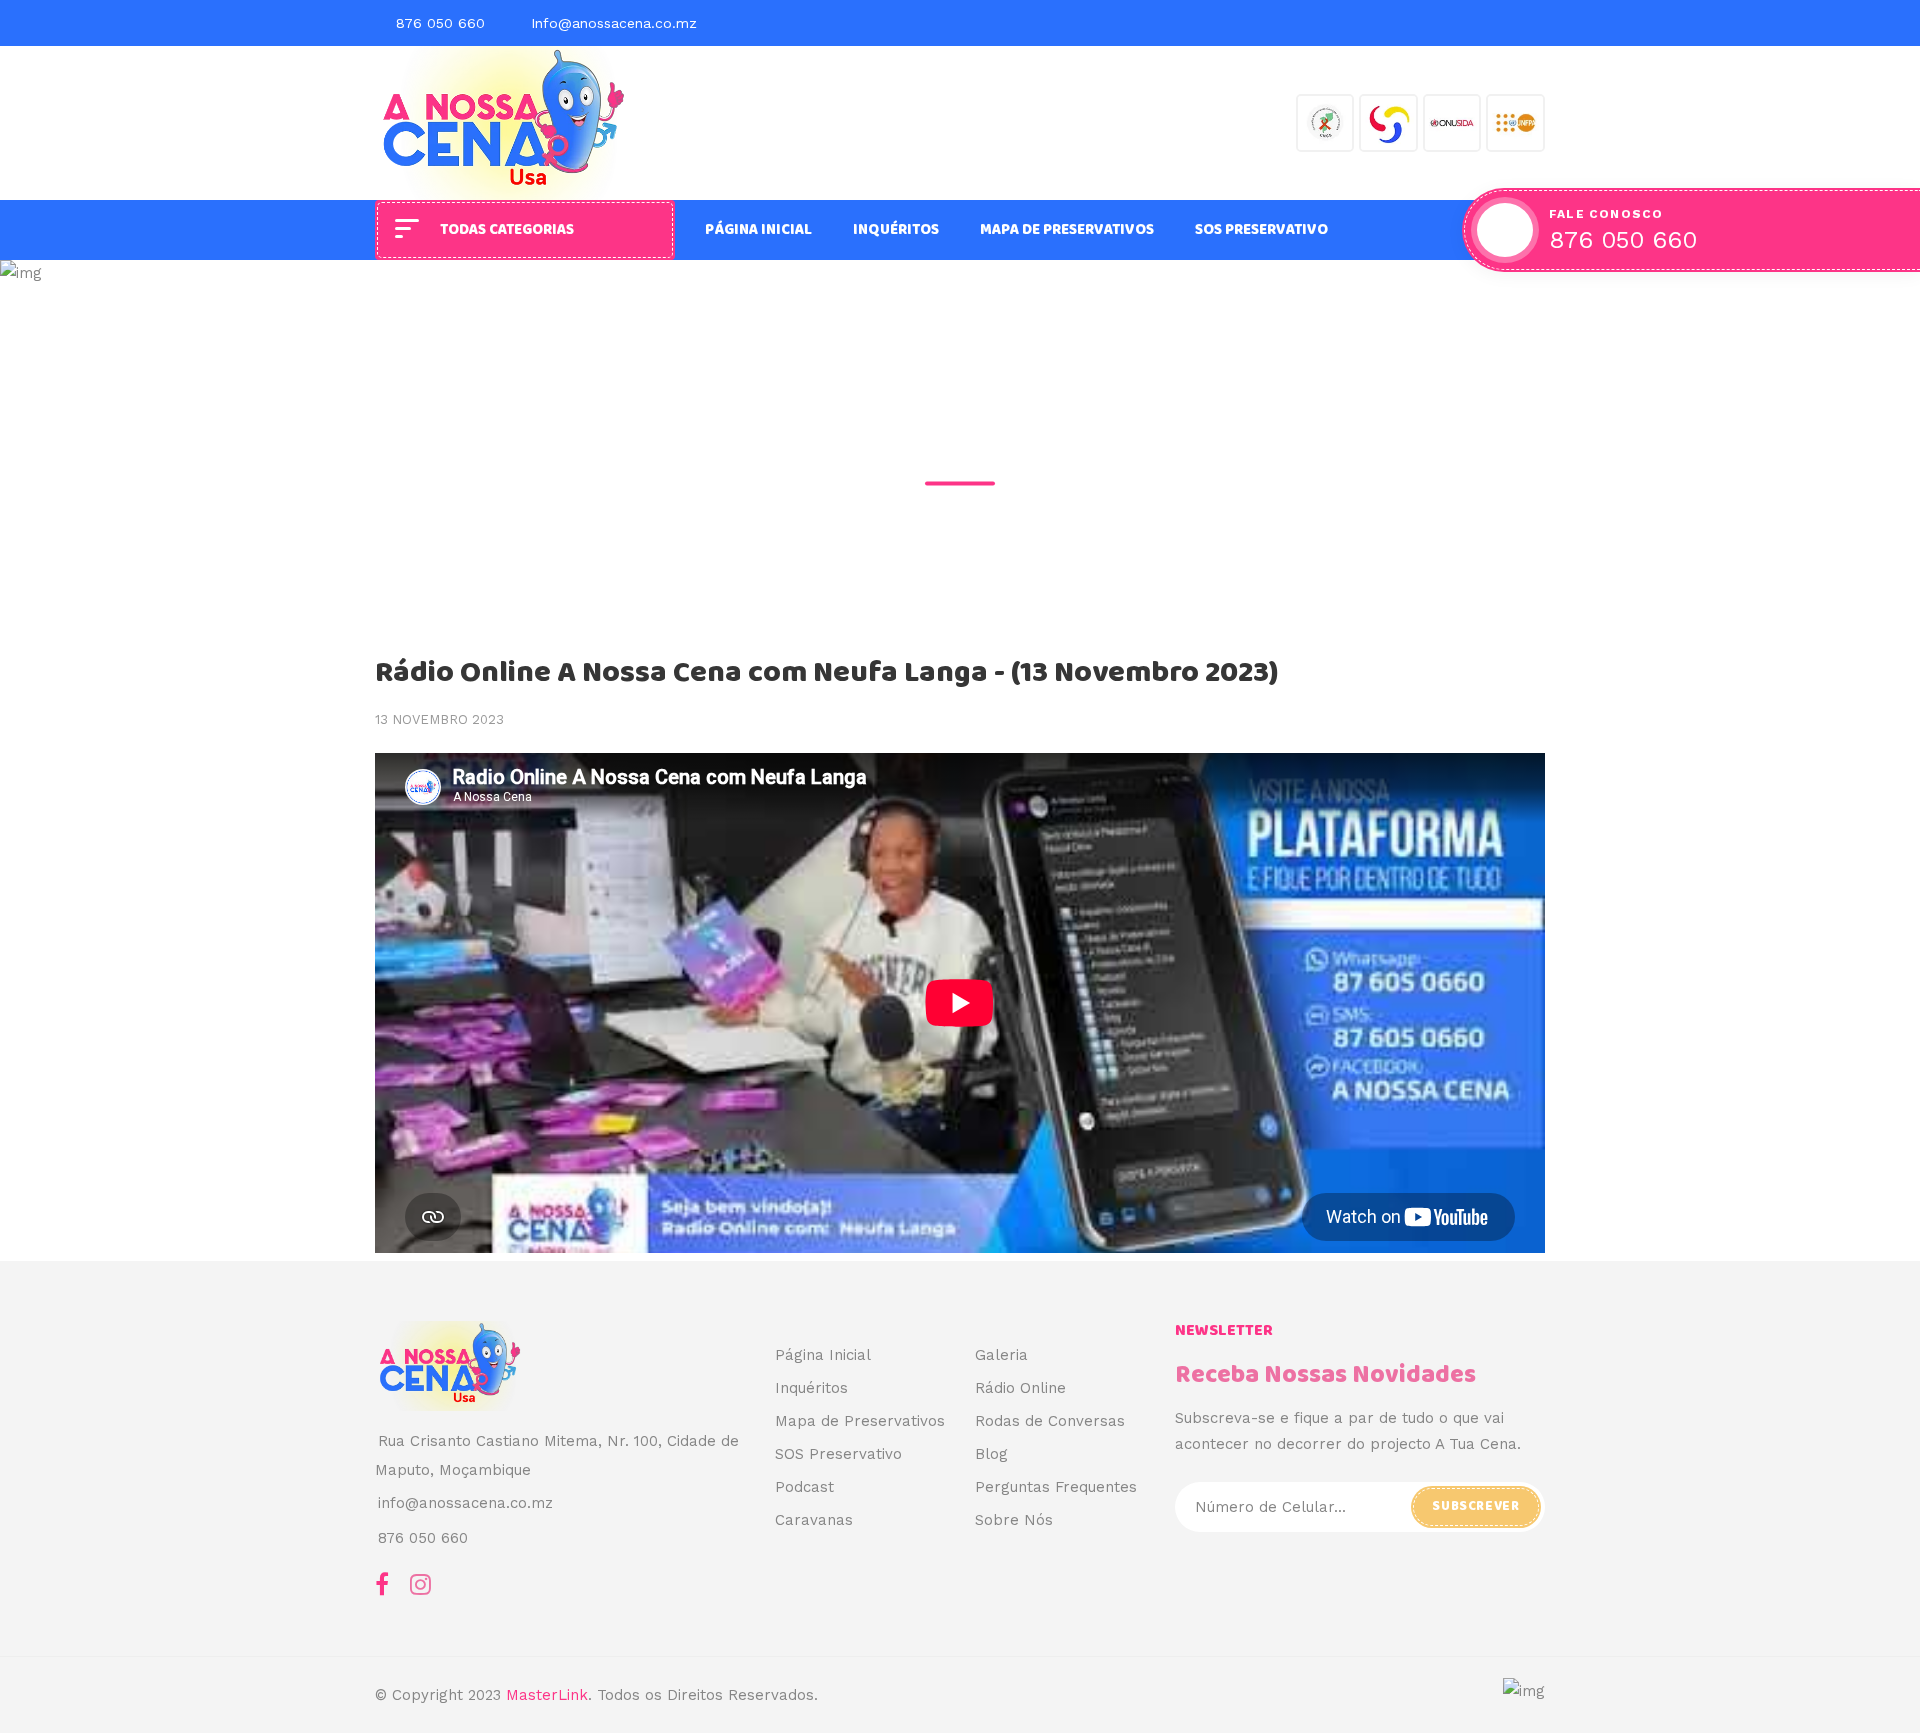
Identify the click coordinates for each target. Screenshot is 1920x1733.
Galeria (1001, 1355)
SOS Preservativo (1261, 230)
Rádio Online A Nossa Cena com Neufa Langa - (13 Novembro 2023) (826, 673)
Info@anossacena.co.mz (614, 23)
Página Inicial (758, 230)
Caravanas (814, 1520)
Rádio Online (1020, 1388)
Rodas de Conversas (1050, 1421)
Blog (991, 1454)
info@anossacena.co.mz (465, 1503)
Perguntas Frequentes (1056, 1487)
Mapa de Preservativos (1067, 230)
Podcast (804, 1487)
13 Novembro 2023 (439, 719)
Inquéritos (896, 230)
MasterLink (547, 1695)
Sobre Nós (1014, 1520)
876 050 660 (440, 23)
